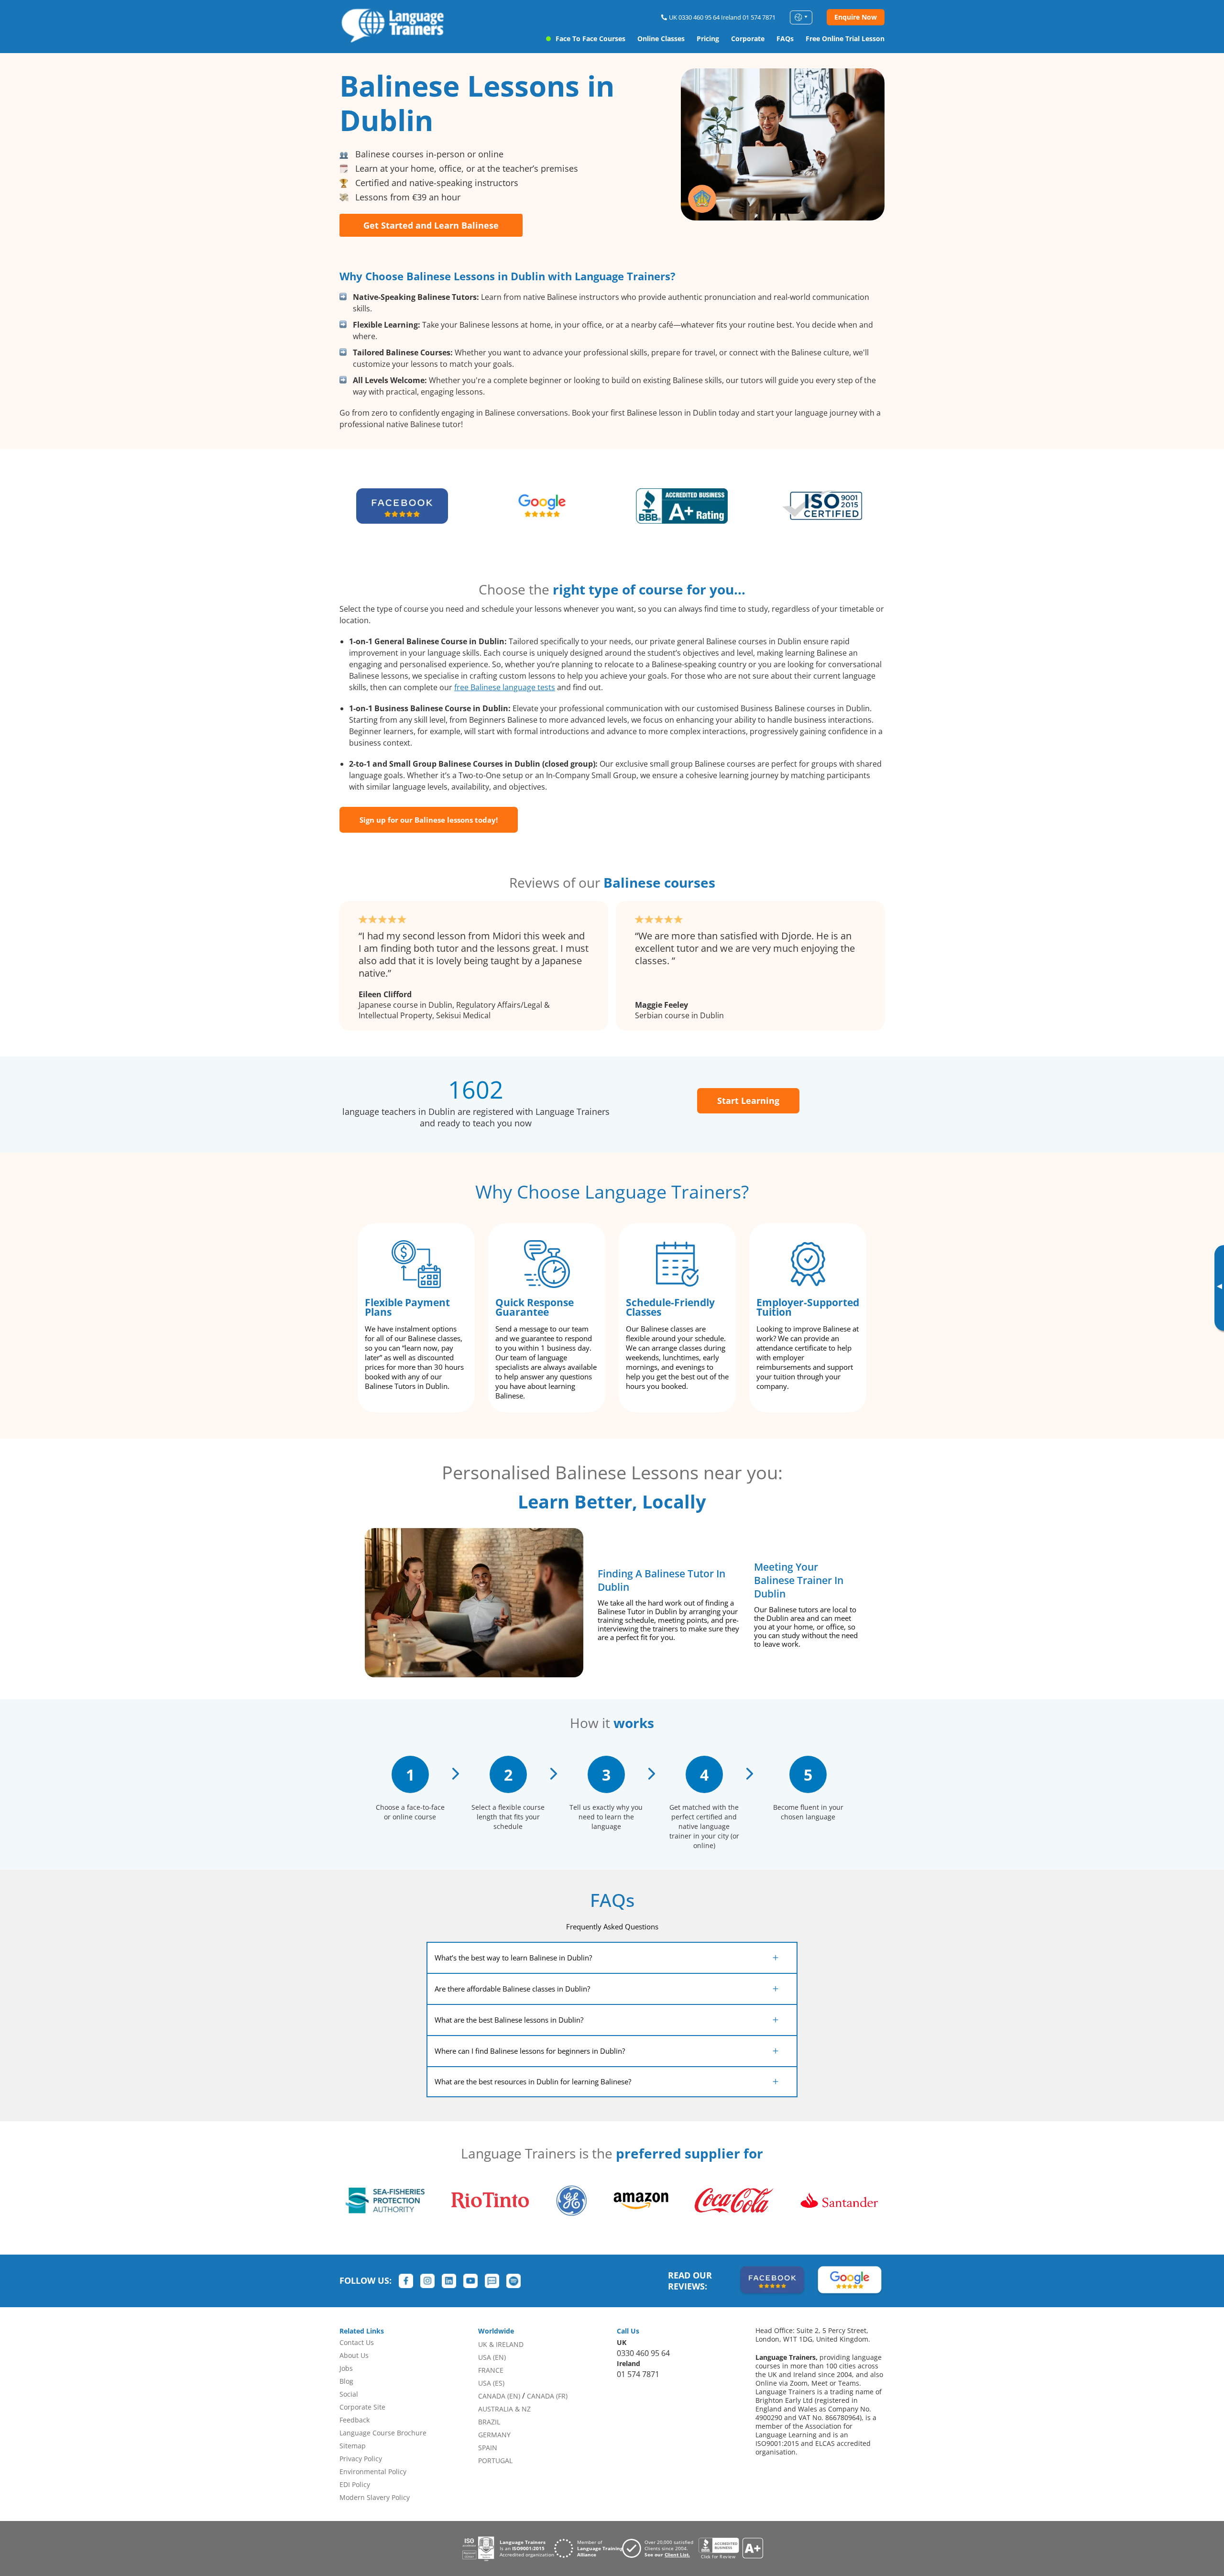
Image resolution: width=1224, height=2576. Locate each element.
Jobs (346, 2368)
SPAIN (488, 2448)
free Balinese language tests (505, 687)
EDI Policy (355, 2484)
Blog (346, 2381)
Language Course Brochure (383, 2433)
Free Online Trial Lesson (845, 39)
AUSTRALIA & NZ (504, 2409)
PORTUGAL (495, 2460)
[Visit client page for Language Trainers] (660, 2548)
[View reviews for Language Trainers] (731, 2548)
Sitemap (353, 2446)
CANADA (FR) (547, 2396)
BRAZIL (489, 2422)
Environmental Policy (373, 2471)
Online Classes (661, 39)
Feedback (355, 2420)
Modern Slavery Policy (375, 2497)
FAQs (785, 39)
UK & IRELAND (501, 2344)
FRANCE (491, 2370)
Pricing (708, 39)
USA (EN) (492, 2357)
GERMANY (494, 2435)
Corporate (748, 39)
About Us (354, 2355)
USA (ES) (491, 2383)
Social (349, 2394)
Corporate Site (362, 2407)
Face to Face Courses (590, 39)
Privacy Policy (361, 2459)
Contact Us (357, 2342)
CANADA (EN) (499, 2396)
